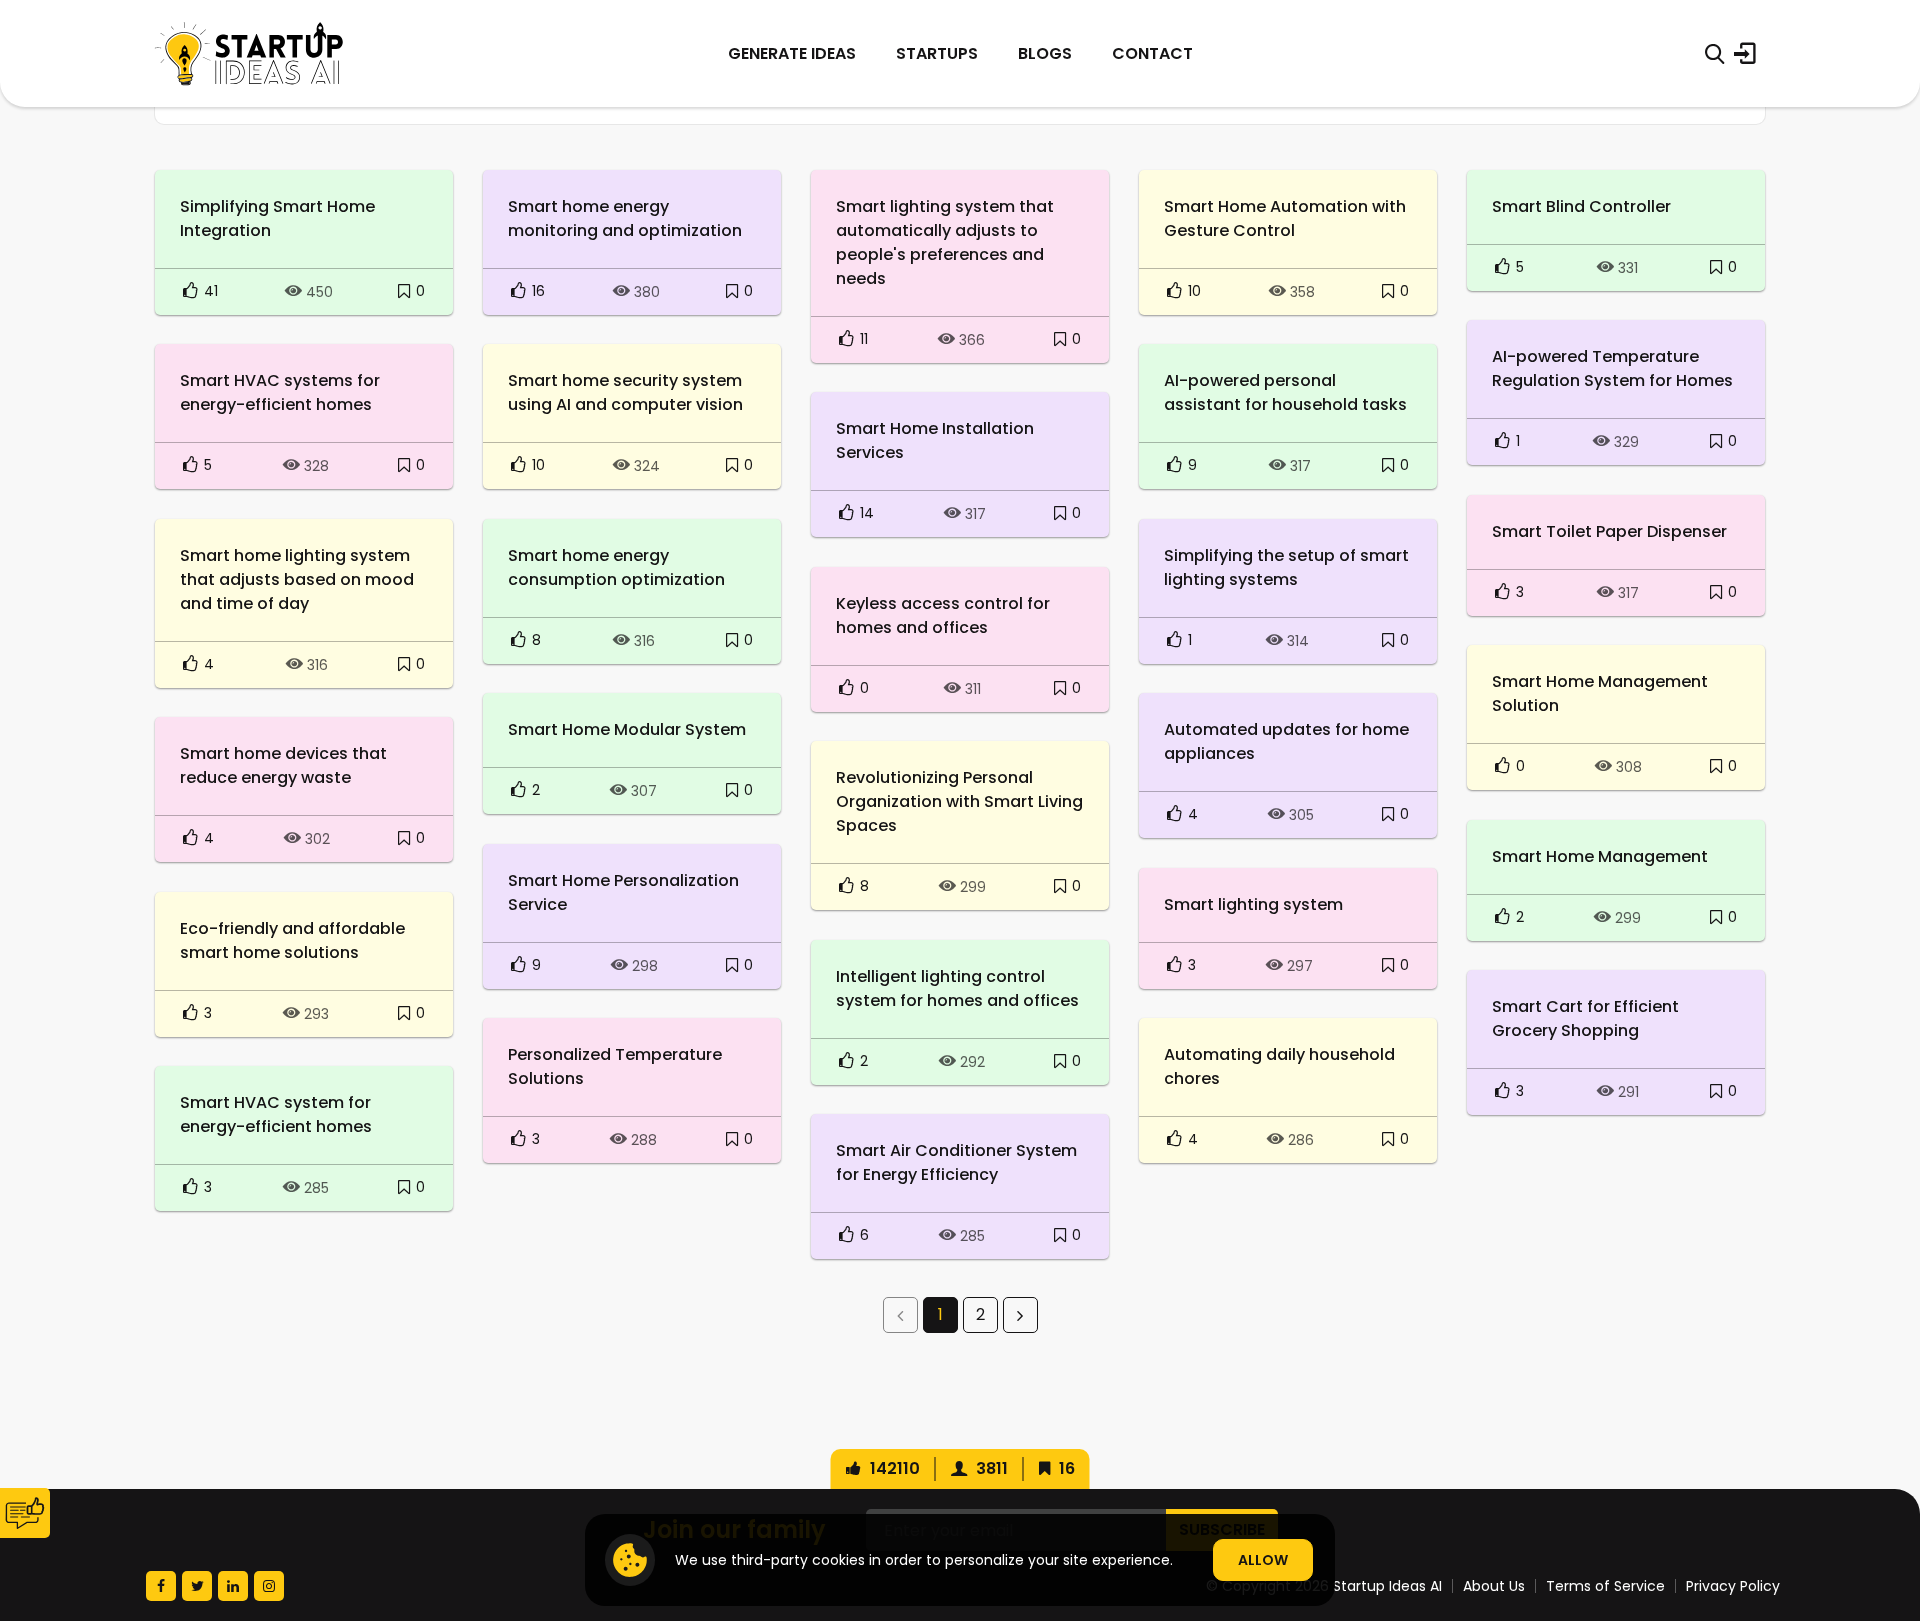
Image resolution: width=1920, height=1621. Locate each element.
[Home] (249, 53)
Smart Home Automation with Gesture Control (1285, 218)
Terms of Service (1605, 1586)
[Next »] (1020, 1315)
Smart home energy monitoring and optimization (625, 218)
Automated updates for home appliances (1286, 741)
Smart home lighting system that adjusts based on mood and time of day (297, 579)
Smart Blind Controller (1581, 206)
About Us (1494, 1586)
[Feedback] (25, 1513)
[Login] (1745, 54)
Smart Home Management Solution (1600, 693)
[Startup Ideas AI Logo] (1882, 1509)
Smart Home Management (1600, 856)
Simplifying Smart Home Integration (277, 218)
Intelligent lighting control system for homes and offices (957, 988)
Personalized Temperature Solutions (615, 1066)
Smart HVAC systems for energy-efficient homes (280, 392)
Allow (1263, 1560)
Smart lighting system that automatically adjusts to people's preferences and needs (945, 242)
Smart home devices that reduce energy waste (283, 765)
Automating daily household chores (1279, 1066)
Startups (937, 53)
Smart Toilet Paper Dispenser (1609, 531)
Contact (1152, 53)
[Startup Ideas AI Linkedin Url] (233, 1586)
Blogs (1045, 53)
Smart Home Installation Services (935, 440)
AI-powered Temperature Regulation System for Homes (1612, 368)
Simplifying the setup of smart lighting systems (1286, 567)
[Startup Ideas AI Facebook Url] (161, 1586)
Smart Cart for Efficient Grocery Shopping (1585, 1018)
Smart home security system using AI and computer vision (625, 392)
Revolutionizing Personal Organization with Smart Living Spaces (959, 801)
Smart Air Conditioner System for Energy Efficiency (956, 1162)
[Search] (1714, 54)
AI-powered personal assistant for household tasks (1285, 392)
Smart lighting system (1253, 904)
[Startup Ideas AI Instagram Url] (269, 1586)
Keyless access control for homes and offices (943, 615)
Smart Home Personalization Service (623, 892)
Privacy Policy (1733, 1586)
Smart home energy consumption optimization (616, 567)
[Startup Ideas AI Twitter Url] (197, 1586)
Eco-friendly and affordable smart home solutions (292, 940)
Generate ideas (792, 53)
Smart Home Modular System (627, 729)
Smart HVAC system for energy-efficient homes (276, 1114)
